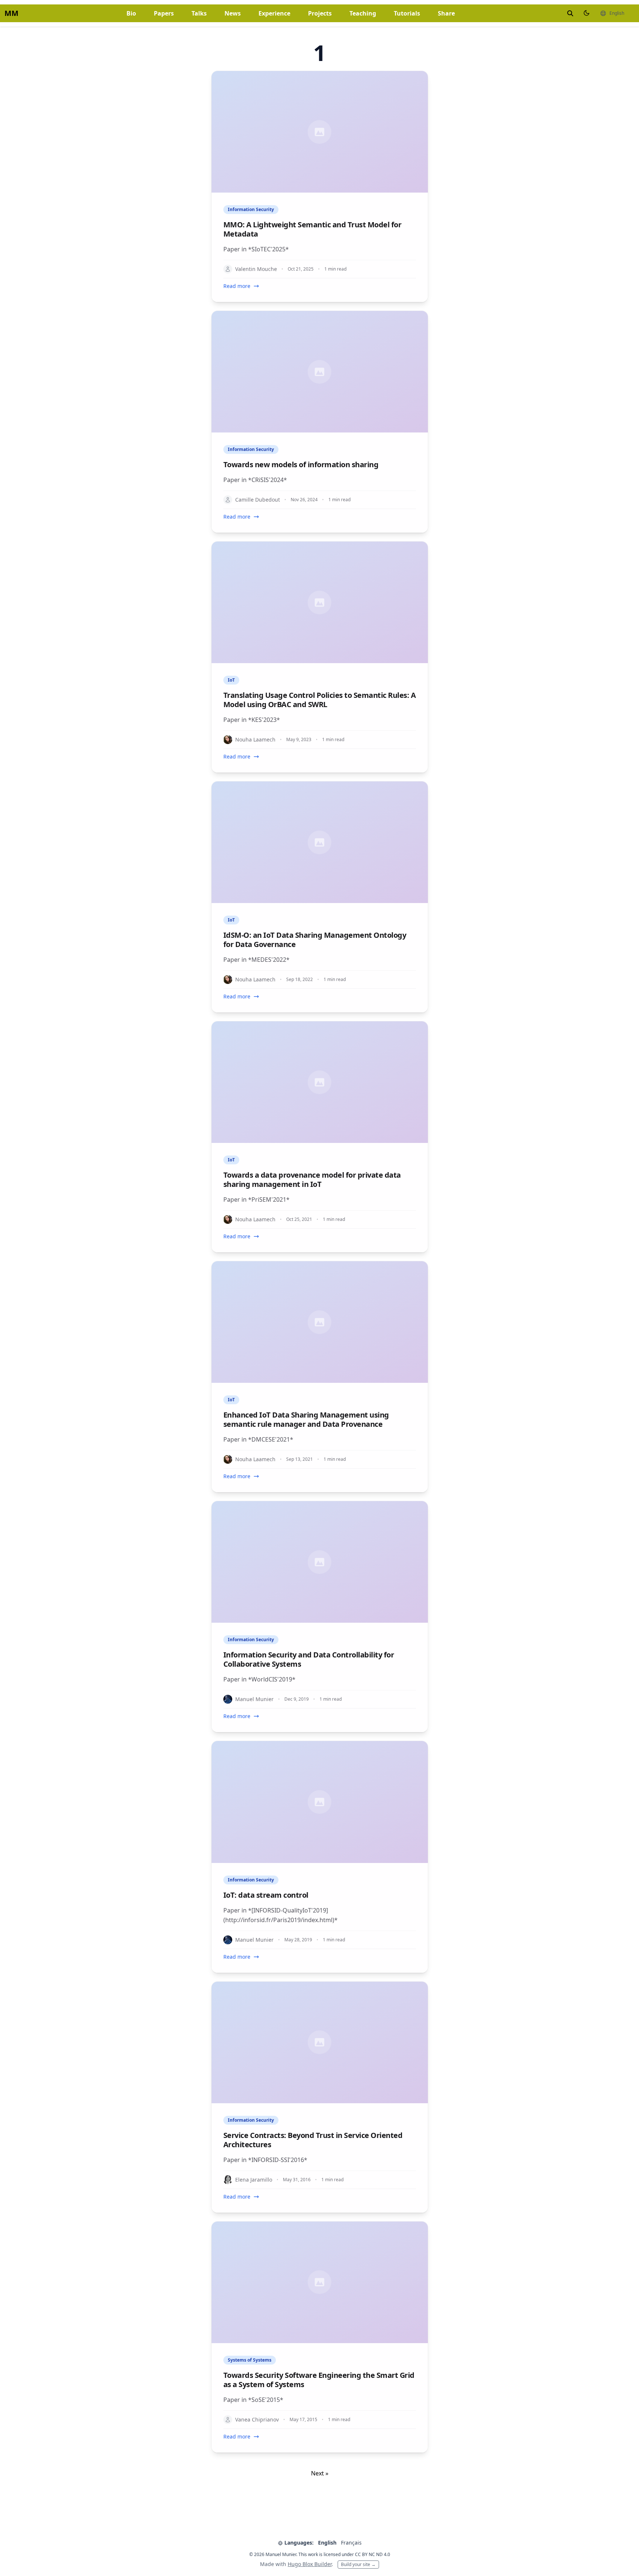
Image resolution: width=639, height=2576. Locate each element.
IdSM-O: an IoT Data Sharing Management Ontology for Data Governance (315, 940)
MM (11, 13)
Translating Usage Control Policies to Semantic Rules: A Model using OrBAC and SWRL (320, 700)
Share (446, 13)
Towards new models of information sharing (301, 464)
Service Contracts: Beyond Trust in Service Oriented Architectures (313, 2140)
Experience (274, 13)
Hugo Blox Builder (310, 2564)
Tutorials (407, 13)
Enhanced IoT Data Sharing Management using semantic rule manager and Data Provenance (306, 1419)
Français (351, 2543)
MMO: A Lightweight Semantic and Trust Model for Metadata (312, 229)
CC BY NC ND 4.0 (373, 2554)
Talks (199, 13)
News (233, 13)
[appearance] (586, 13)
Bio (131, 13)
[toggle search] (570, 13)
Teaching (363, 13)
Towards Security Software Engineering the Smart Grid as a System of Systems (319, 2380)
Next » (320, 2473)
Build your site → (358, 2564)
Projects (320, 13)
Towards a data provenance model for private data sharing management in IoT (312, 1180)
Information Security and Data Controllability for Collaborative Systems (309, 1659)
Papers (164, 13)
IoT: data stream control (266, 1895)
